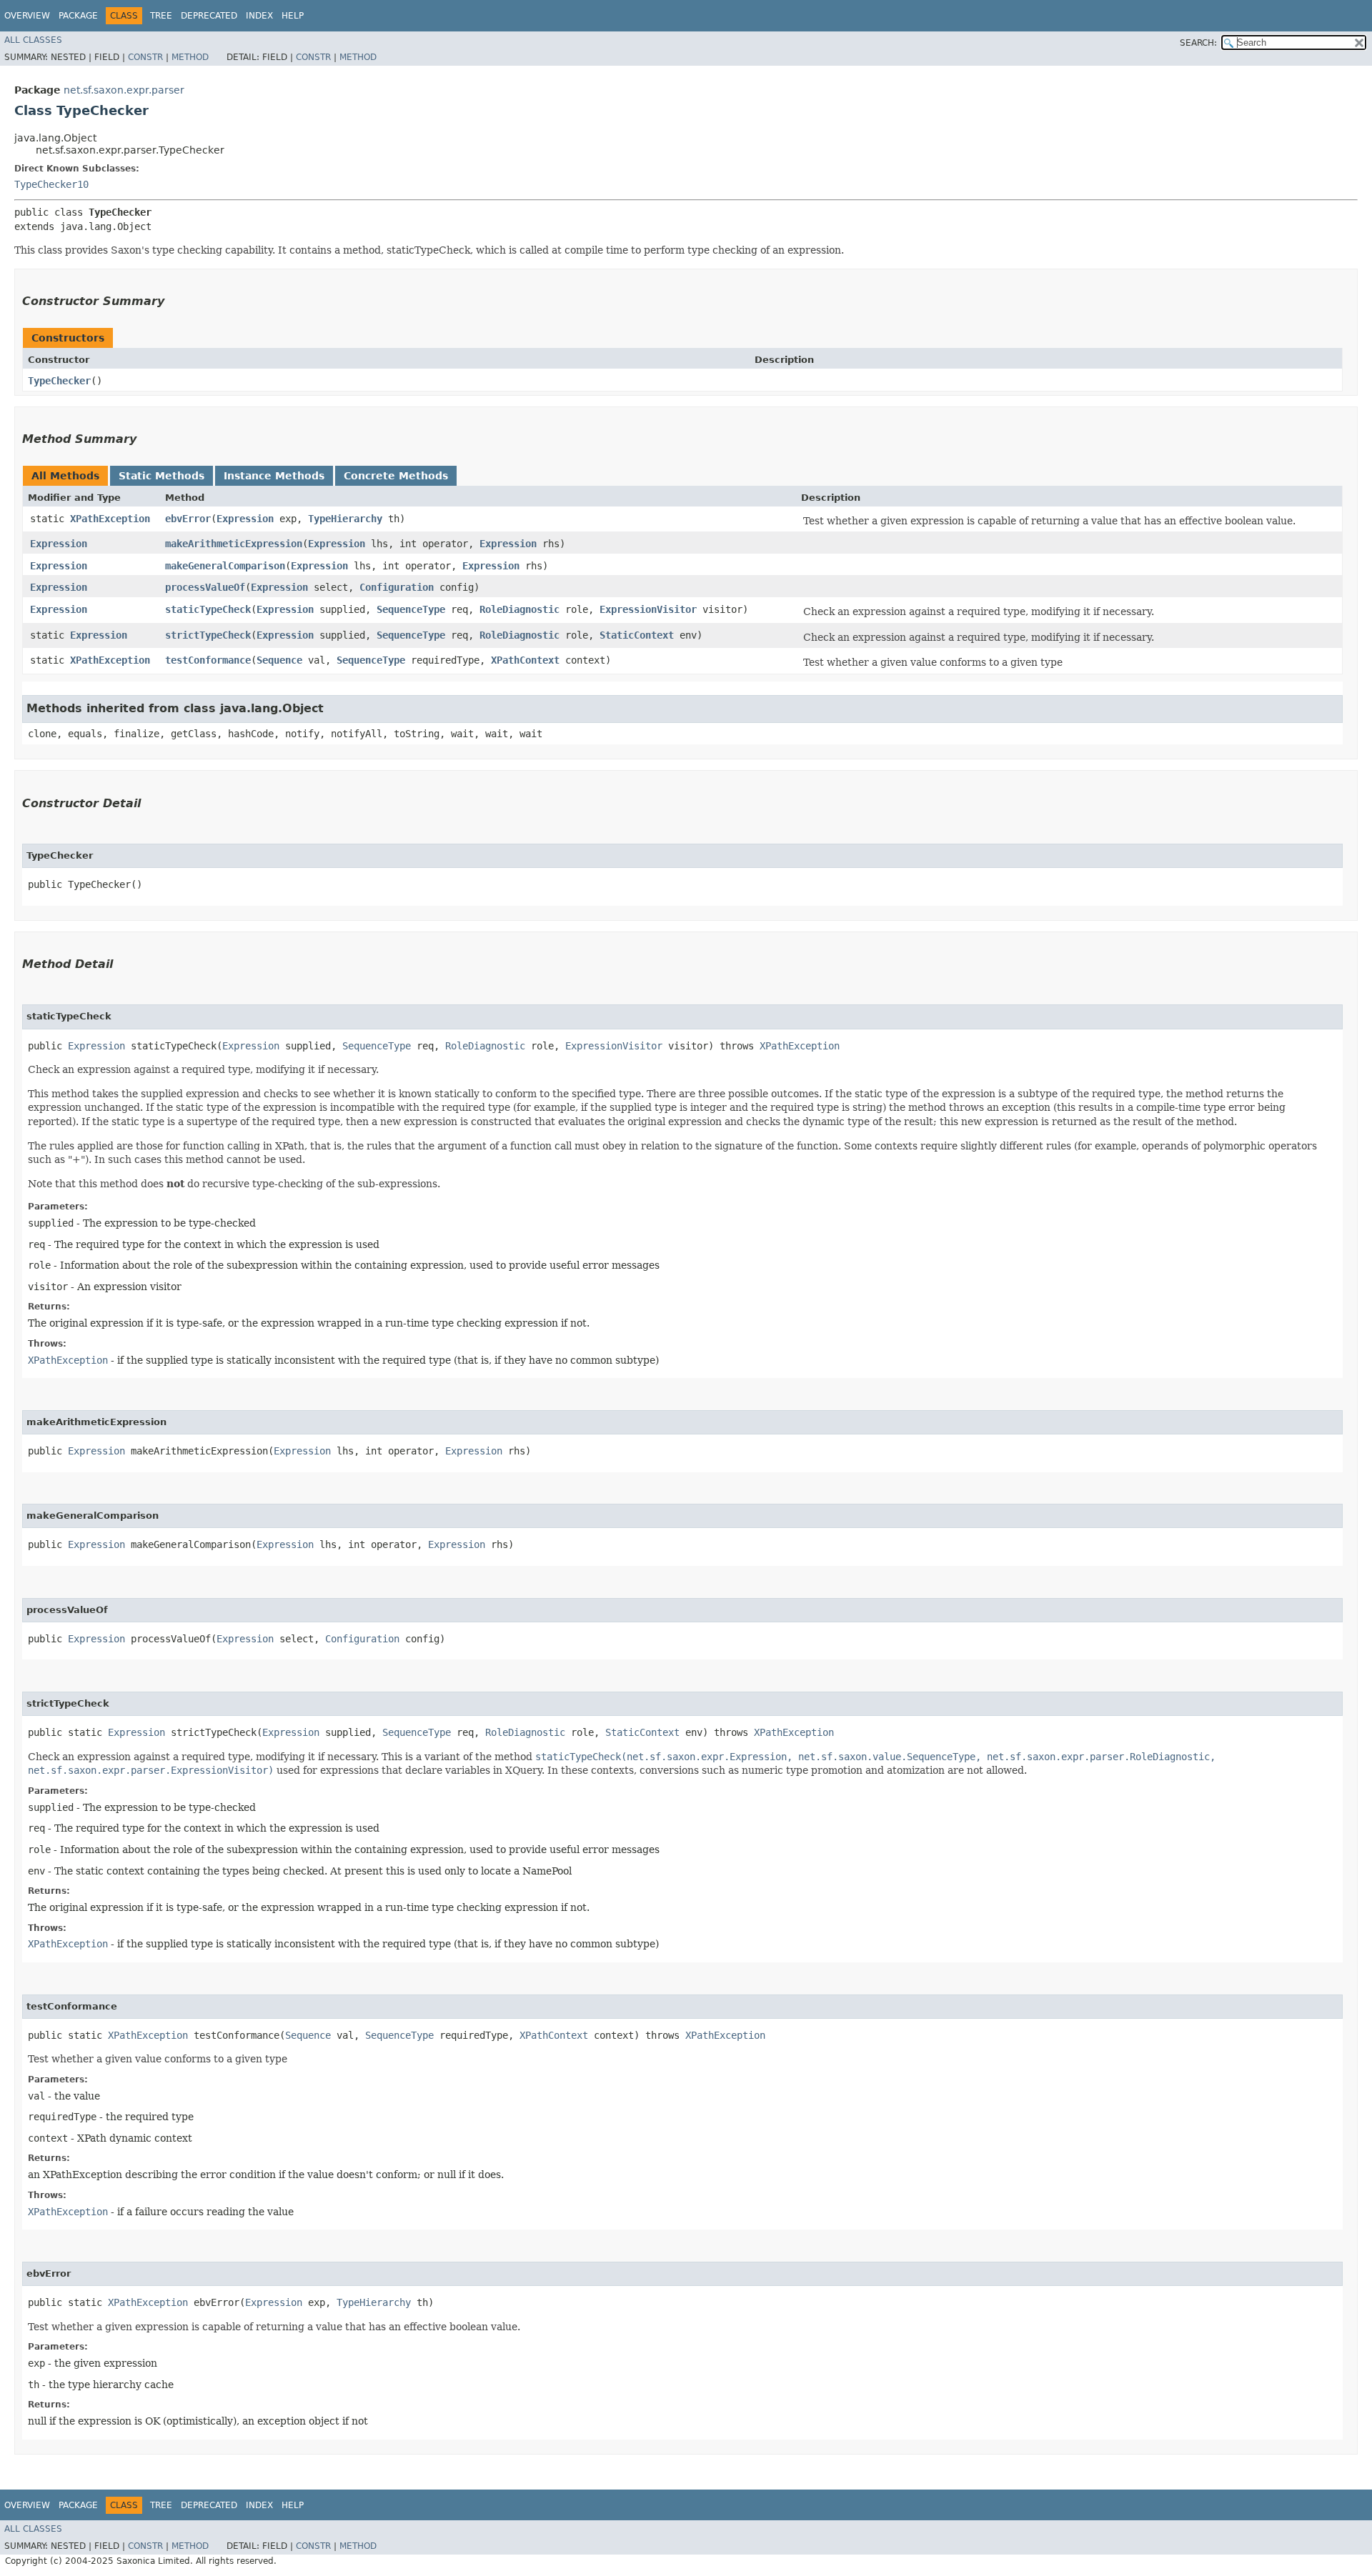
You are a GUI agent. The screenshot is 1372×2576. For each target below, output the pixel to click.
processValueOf (205, 587)
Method (190, 57)
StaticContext (637, 635)
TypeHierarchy (345, 519)
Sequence (279, 660)
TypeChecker (59, 381)
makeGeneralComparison (225, 566)
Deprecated (209, 16)
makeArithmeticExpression (234, 544)
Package (78, 16)
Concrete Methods (396, 476)
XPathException (110, 519)
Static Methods (161, 476)
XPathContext (525, 660)
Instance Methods (274, 476)
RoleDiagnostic (520, 609)
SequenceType (411, 609)
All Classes (33, 40)
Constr (145, 57)
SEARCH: (1198, 43)
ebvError (188, 519)
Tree (161, 16)
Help (293, 16)
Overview (27, 16)
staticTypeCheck (208, 609)
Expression (245, 519)
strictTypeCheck (208, 635)
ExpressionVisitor (648, 609)
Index (259, 16)
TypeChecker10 (51, 184)
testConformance (208, 660)
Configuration (397, 587)
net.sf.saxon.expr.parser (124, 90)
